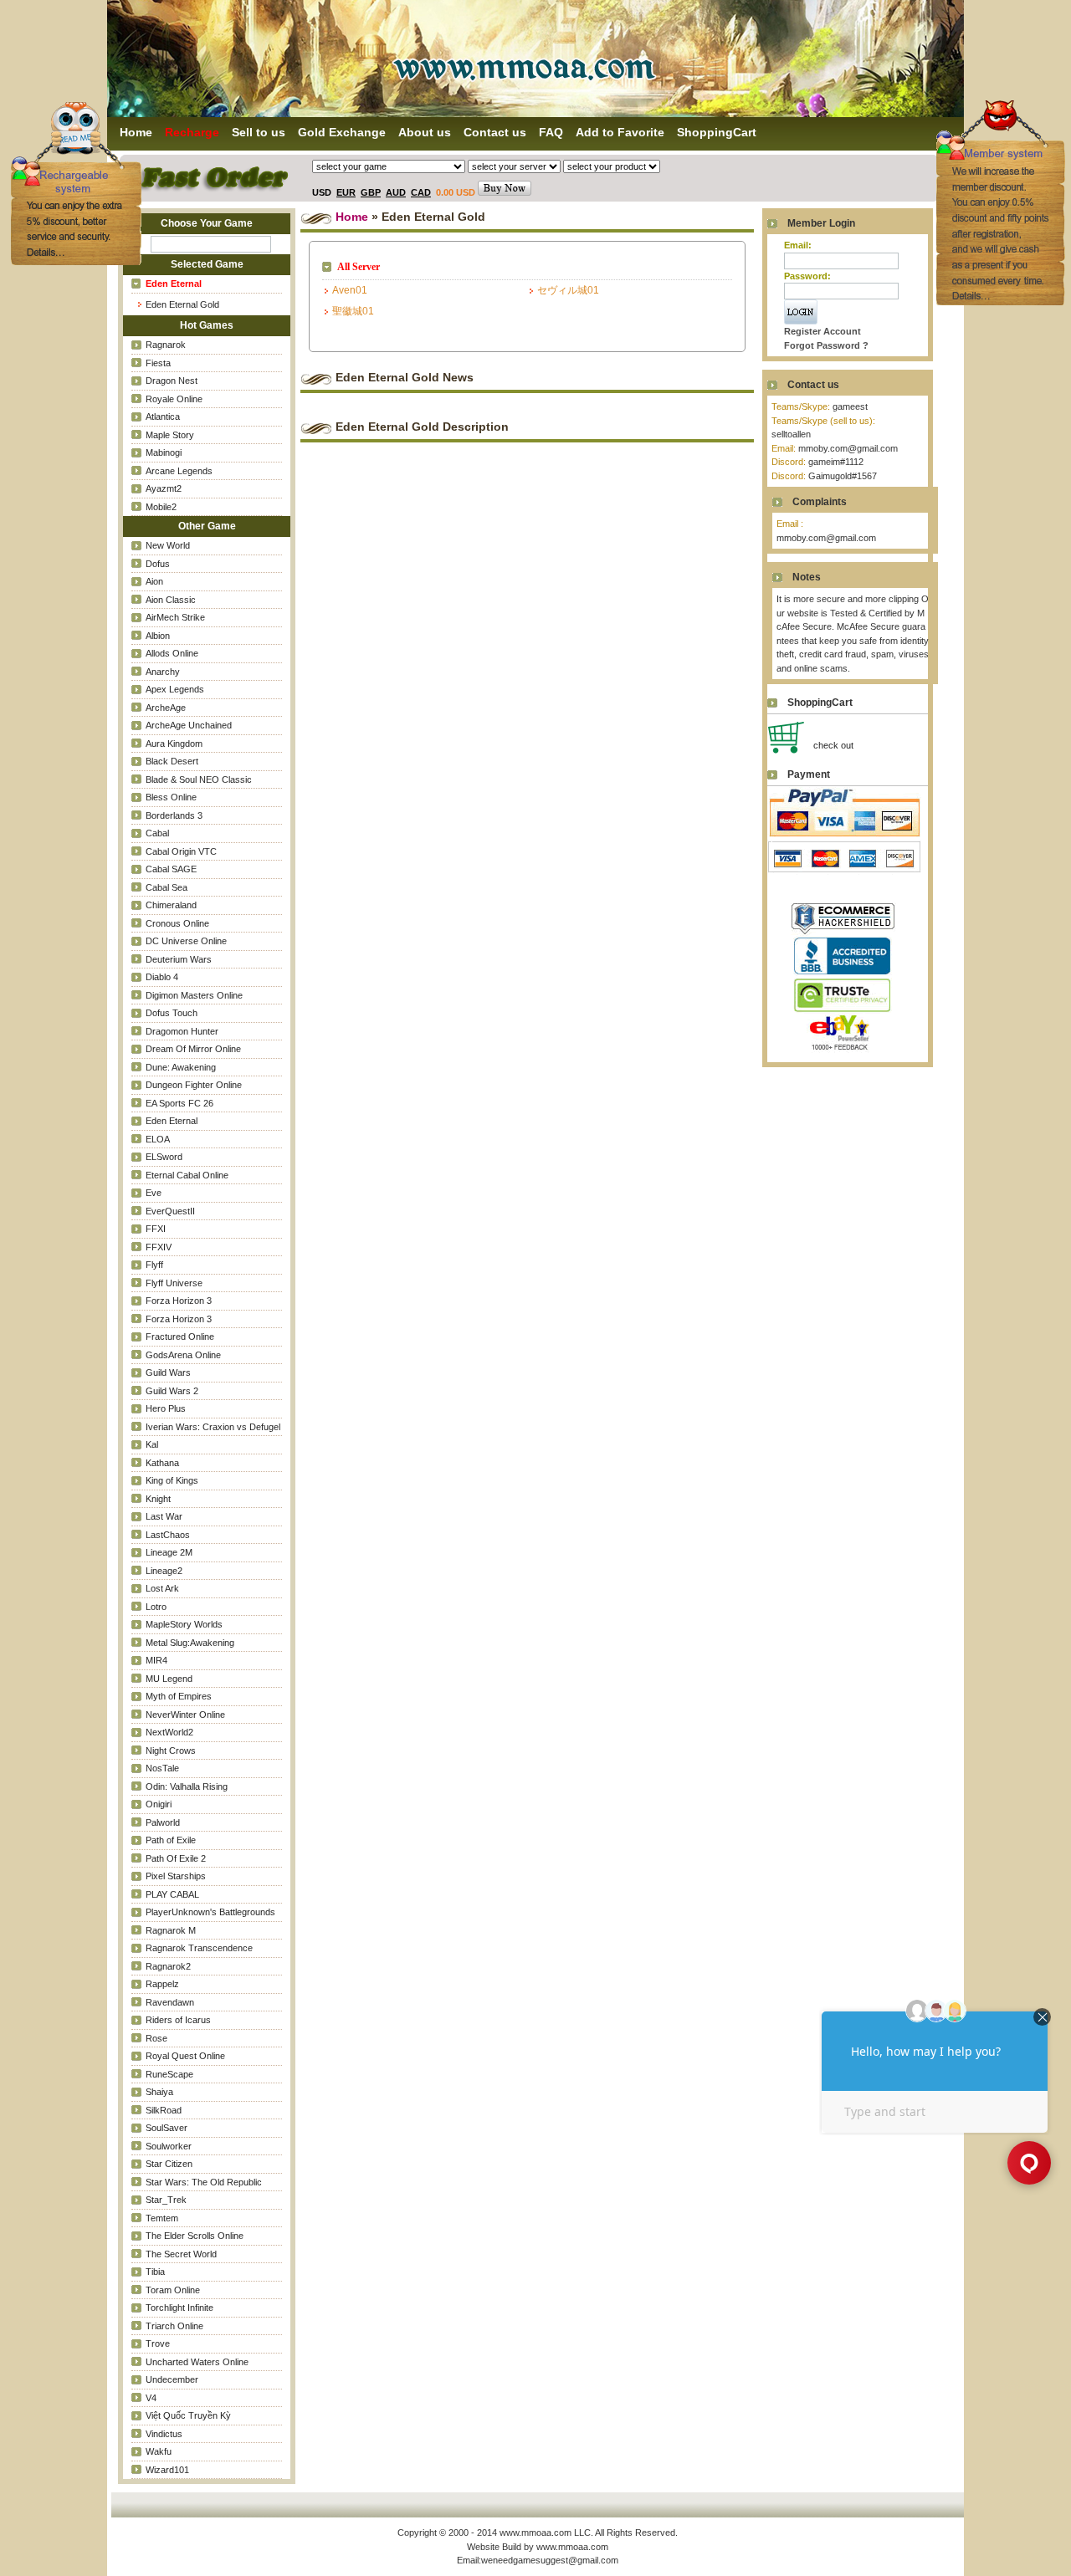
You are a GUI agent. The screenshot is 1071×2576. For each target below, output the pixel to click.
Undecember (172, 2379)
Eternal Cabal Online (187, 1175)
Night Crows (171, 1751)
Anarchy (163, 672)
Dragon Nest (172, 381)
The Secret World (181, 2254)
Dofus (158, 564)
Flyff (154, 1265)
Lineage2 (164, 1571)
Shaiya (159, 2092)
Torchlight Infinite (179, 2308)
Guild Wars (168, 1372)
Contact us (495, 132)
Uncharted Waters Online (197, 2362)
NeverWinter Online (185, 1715)
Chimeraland (171, 905)
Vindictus (164, 2434)
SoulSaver (167, 2128)
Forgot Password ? (826, 345)
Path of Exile (171, 1840)
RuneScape (169, 2074)
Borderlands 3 (174, 815)
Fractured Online (180, 1337)
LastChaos (168, 1535)
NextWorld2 (169, 1732)
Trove (158, 2343)
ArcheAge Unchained (189, 725)
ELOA (158, 1139)
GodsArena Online (183, 1355)
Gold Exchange (342, 132)
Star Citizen (169, 2164)
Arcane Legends (179, 471)
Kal (152, 1444)
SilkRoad (164, 2110)
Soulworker (169, 2146)
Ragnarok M (171, 1930)
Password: (807, 276)
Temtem (162, 2218)
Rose (156, 2038)
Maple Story (170, 435)
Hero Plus (166, 1408)
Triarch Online (174, 2326)
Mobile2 (161, 507)
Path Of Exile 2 (176, 1858)
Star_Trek (166, 2200)
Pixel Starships (176, 1876)
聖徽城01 (353, 311)
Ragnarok (166, 345)
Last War (164, 1516)
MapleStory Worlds (184, 1624)
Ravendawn (170, 2002)
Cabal (157, 833)
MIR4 (156, 1660)
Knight (158, 1499)
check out (833, 745)
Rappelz (162, 1984)
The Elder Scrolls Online (195, 2236)
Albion (158, 636)
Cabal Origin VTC (181, 851)
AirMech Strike (175, 617)
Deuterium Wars (179, 959)
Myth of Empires (179, 1696)
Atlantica (163, 417)
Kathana (162, 1463)
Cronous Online (177, 923)
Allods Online (172, 653)
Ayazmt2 (164, 488)
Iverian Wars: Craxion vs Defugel (213, 1427)
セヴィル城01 (568, 290)
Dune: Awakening (181, 1067)
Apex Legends (175, 689)
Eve (154, 1193)
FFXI (156, 1229)
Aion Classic (171, 600)
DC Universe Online (186, 941)
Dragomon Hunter (182, 1031)
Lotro (156, 1607)
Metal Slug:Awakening (190, 1643)
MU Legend (169, 1679)
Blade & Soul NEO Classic (199, 779)
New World (168, 545)
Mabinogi (164, 452)
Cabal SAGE (171, 869)
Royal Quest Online (185, 2056)
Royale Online (174, 399)
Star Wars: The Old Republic (204, 2182)
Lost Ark (162, 1588)
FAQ (551, 132)
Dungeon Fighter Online (194, 1085)
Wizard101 (167, 2470)
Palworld (163, 1822)
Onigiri (159, 1804)
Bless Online (171, 797)
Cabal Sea (167, 887)
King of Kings (172, 1480)
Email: (798, 245)
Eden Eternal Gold (182, 304)
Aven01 (350, 290)
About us (425, 132)
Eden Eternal (172, 1121)
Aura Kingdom (174, 744)
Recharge (192, 132)
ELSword (164, 1157)
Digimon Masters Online (194, 995)
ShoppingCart (717, 132)
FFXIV (159, 1247)
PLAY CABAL (172, 1894)
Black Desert (172, 761)
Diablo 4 (162, 977)
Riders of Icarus (178, 2020)
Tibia (155, 2272)
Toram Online (173, 2290)
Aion (154, 581)
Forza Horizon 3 (179, 1301)
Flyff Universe (174, 1283)
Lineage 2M (169, 1552)
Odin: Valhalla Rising (187, 1786)
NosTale (162, 1768)
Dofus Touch (172, 1013)
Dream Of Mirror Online (193, 1049)
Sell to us (259, 132)
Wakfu (159, 2451)
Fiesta (158, 363)
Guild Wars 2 (172, 1391)
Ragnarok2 (168, 1966)
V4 (151, 2398)
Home (352, 217)
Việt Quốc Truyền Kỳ (188, 2415)
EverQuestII (170, 1211)
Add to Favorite (620, 132)
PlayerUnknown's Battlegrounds (210, 1912)
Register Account (822, 331)
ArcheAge (166, 708)
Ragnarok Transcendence (199, 1948)
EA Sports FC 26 (179, 1103)
